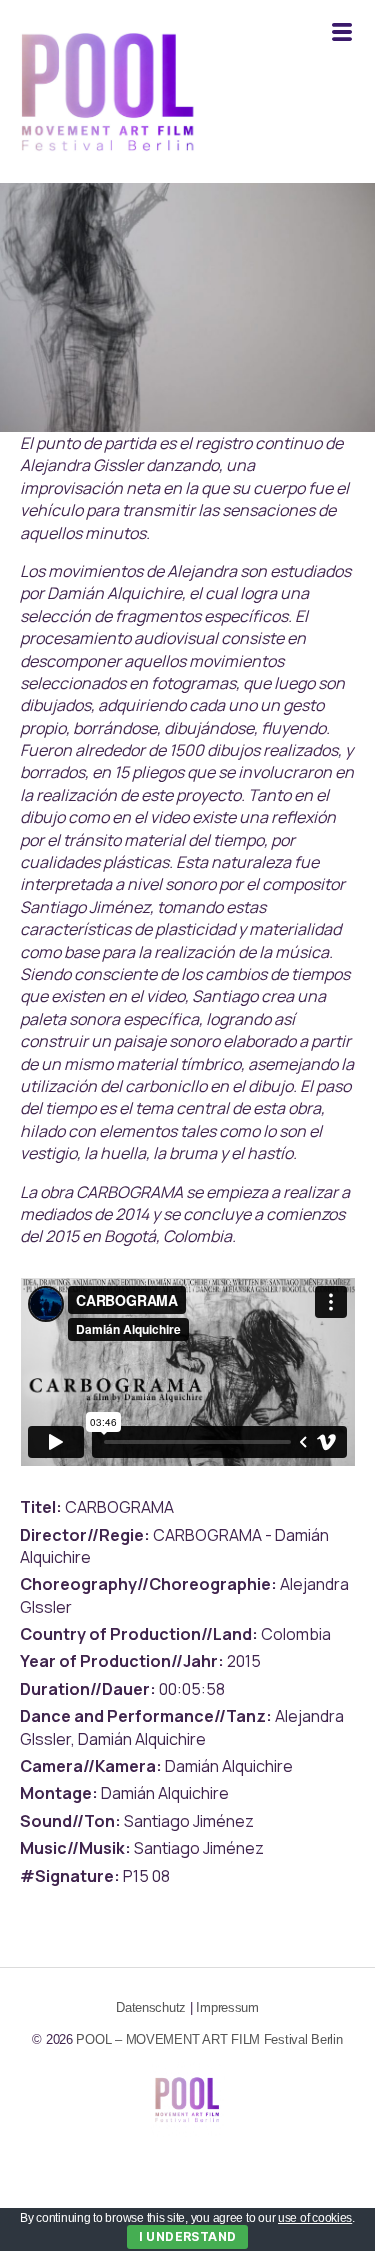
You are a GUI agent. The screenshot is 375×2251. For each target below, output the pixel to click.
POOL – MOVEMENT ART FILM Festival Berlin (209, 2039)
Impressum (227, 2007)
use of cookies (315, 2218)
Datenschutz (151, 2007)
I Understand (188, 2236)
